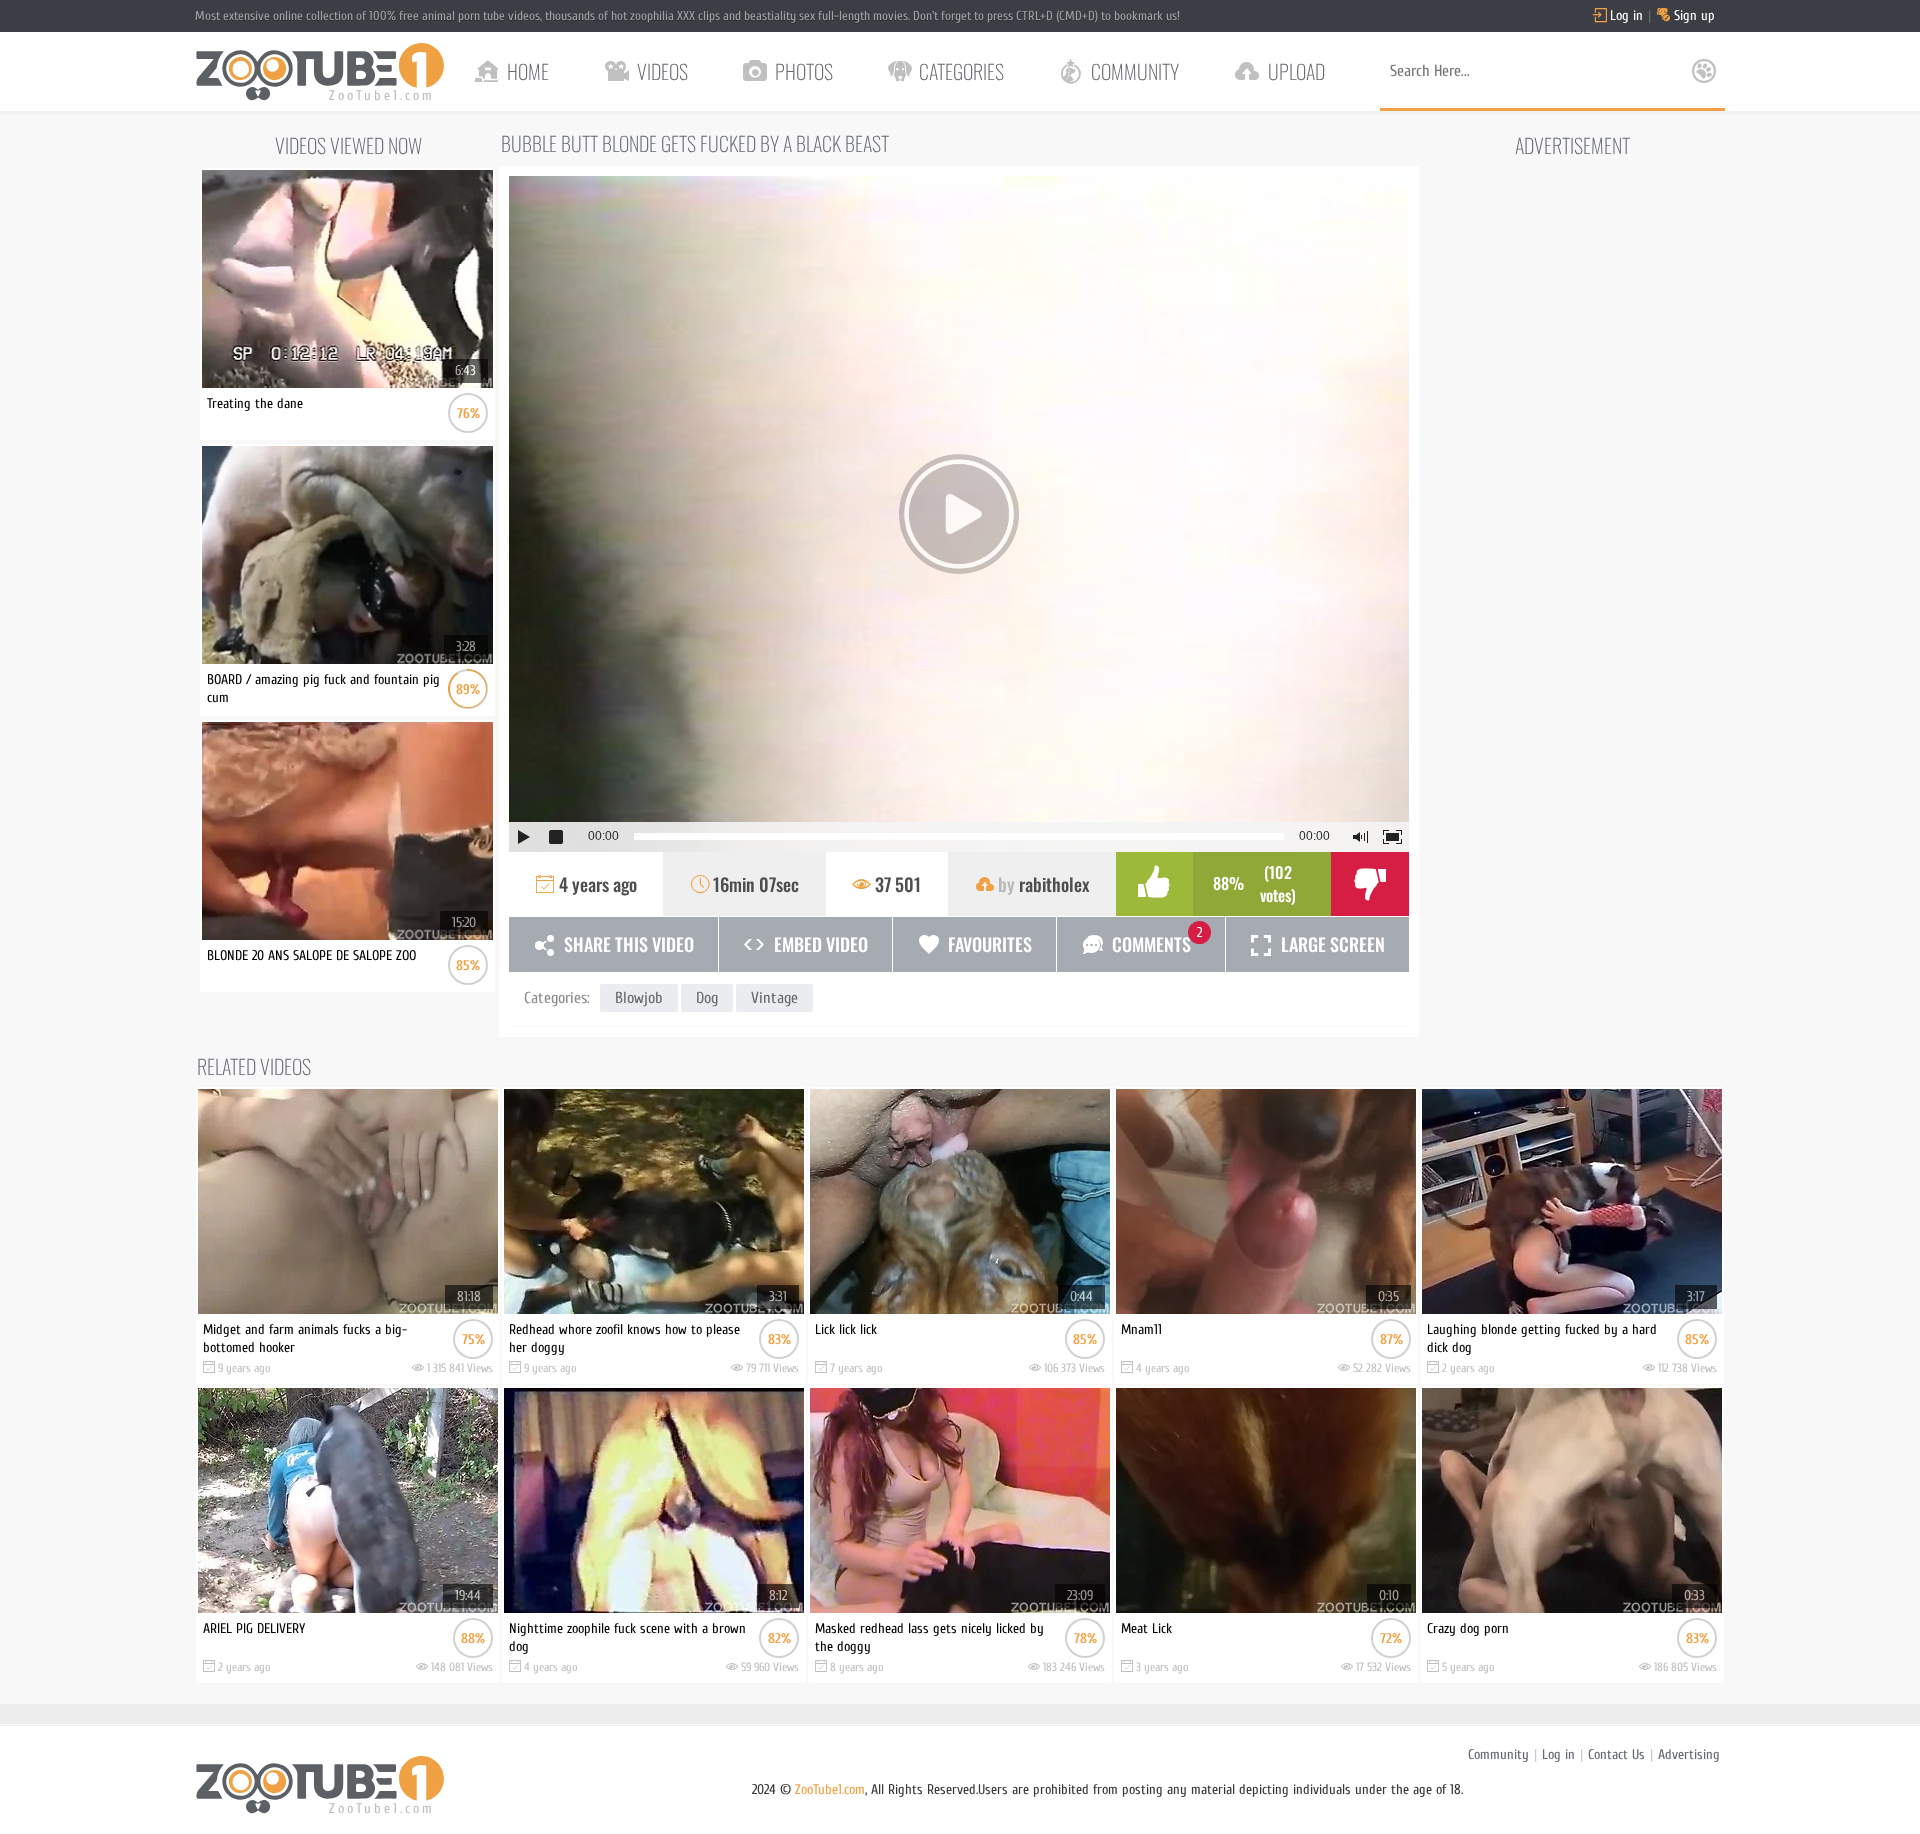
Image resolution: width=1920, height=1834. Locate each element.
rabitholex (1054, 884)
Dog (707, 998)
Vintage (774, 998)
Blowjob (639, 998)
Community (1498, 1754)
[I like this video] (1155, 884)
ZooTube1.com (830, 1789)
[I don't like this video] (1370, 884)
